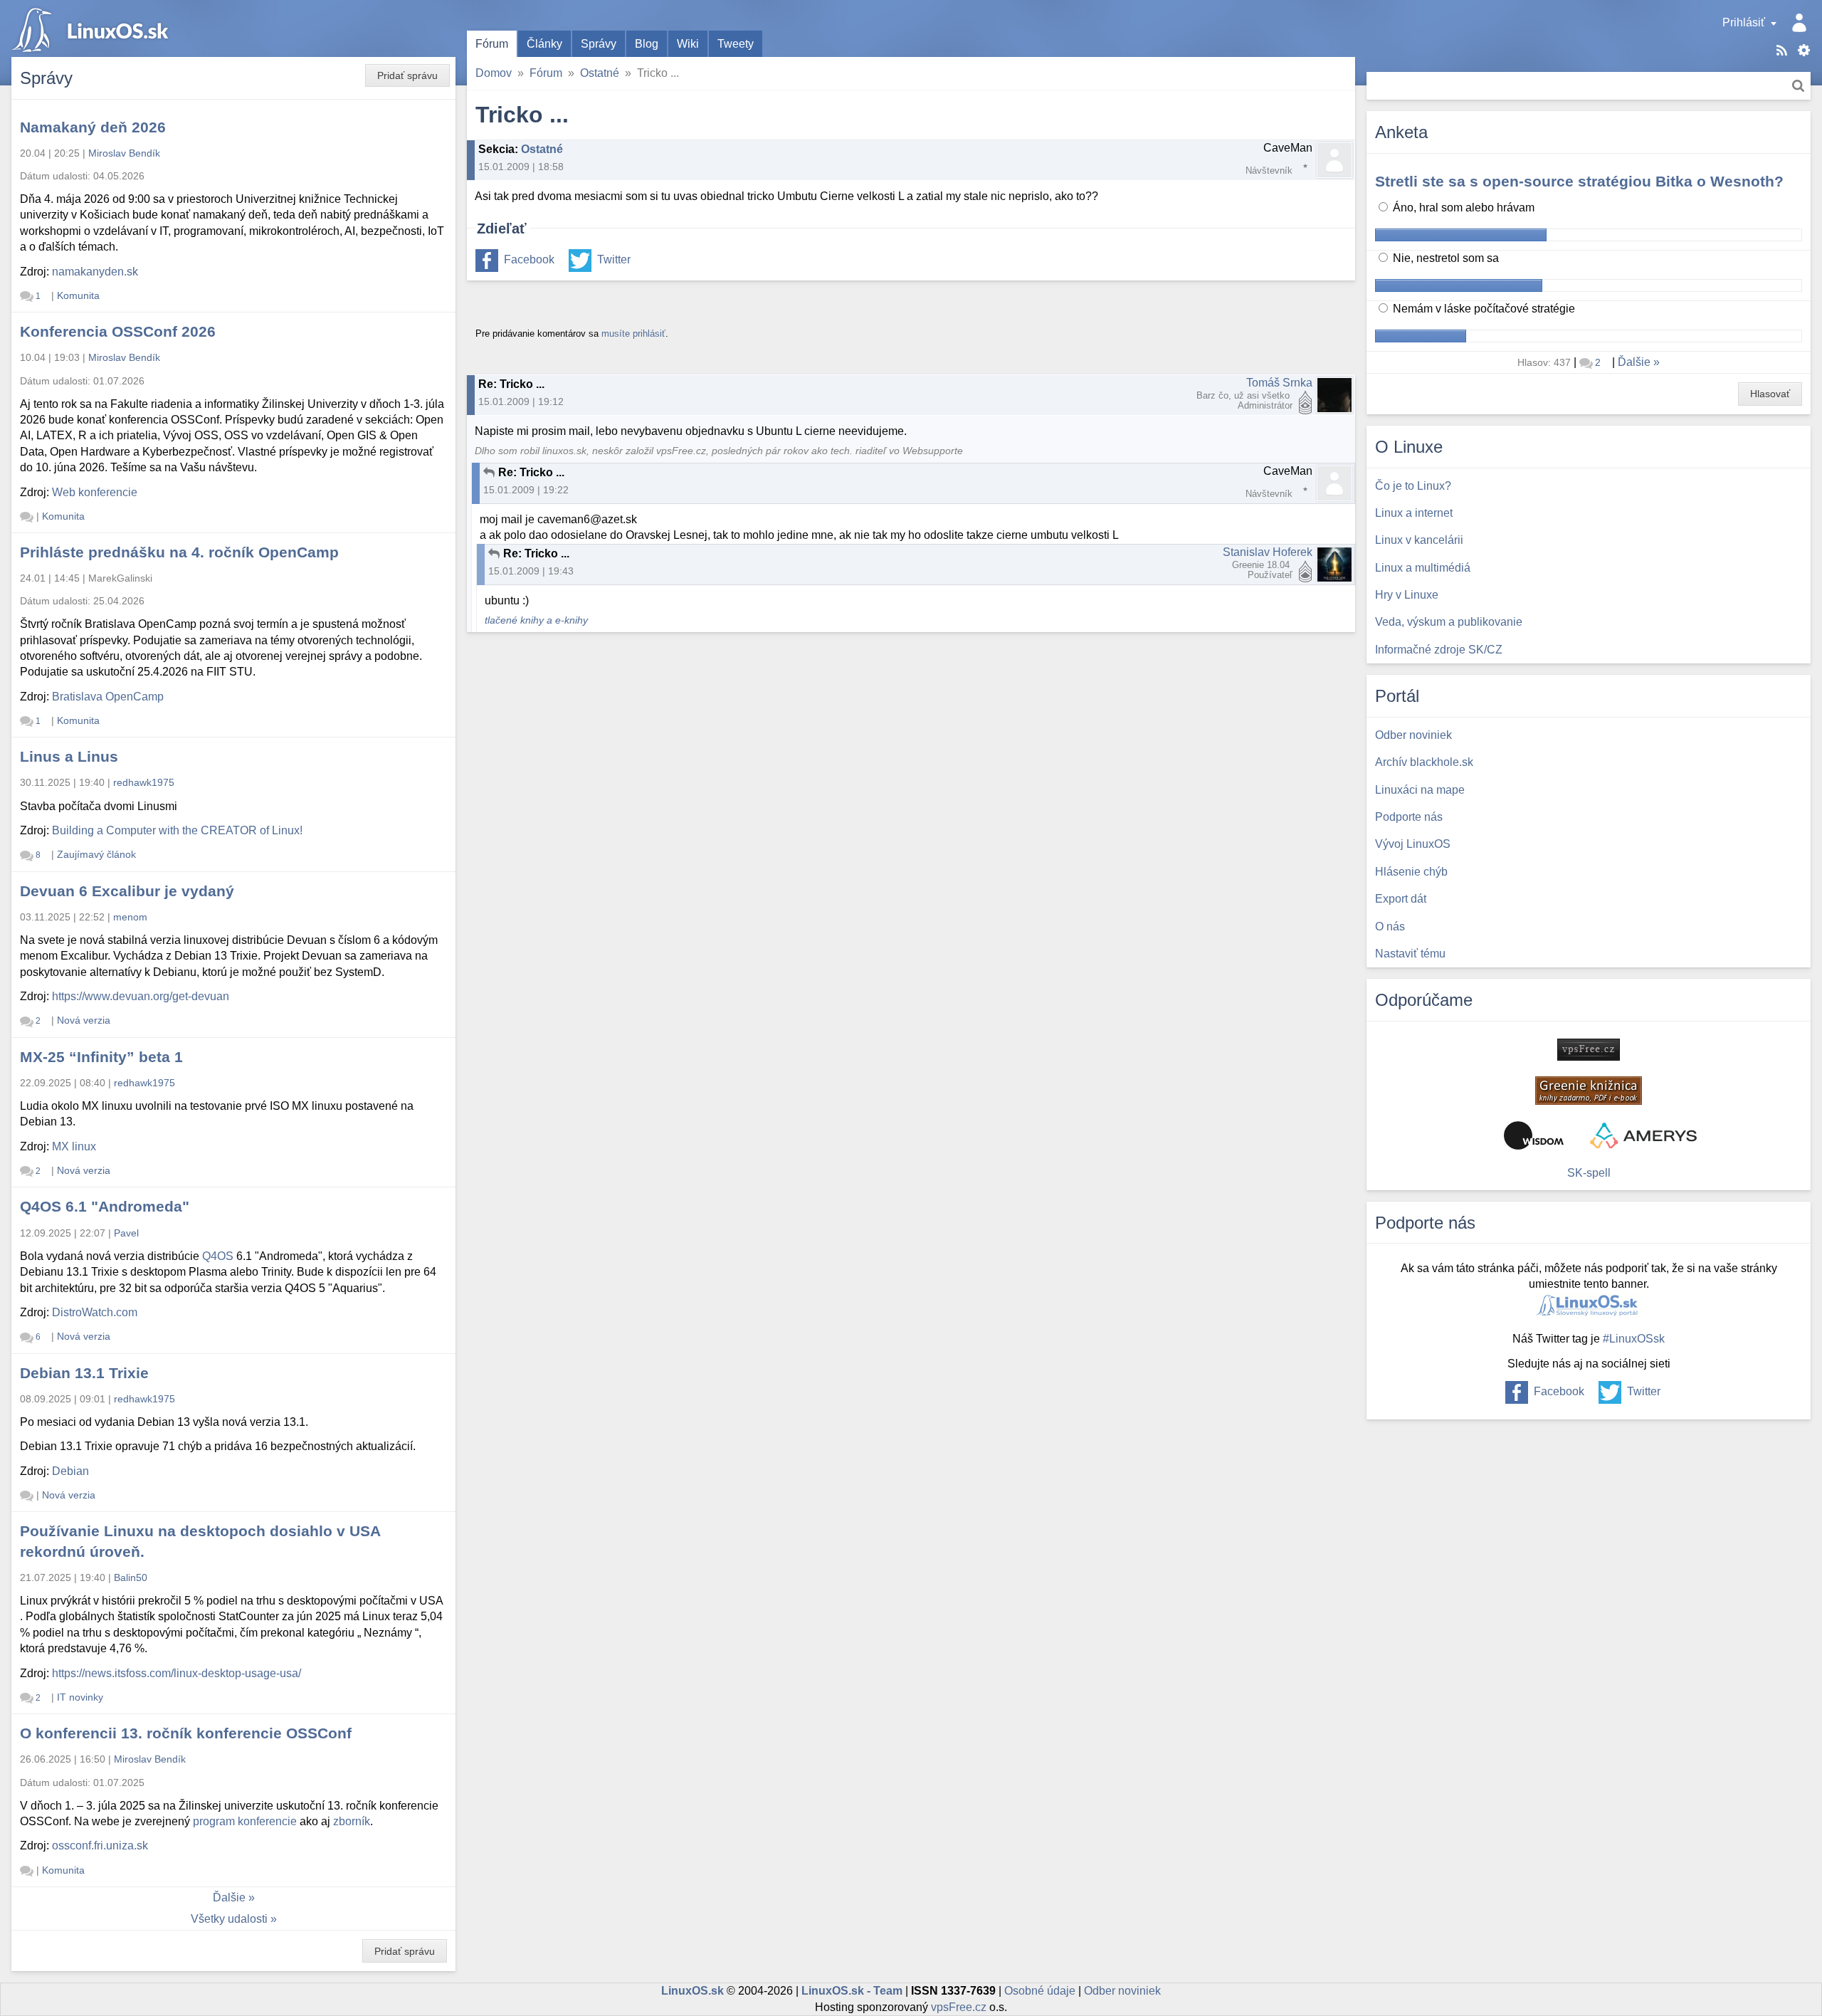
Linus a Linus (69, 756)
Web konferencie (95, 492)
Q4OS (218, 1256)
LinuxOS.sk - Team (852, 1991)
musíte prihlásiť (633, 334)
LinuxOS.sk (93, 28)
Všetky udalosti (229, 1919)
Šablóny (1804, 50)
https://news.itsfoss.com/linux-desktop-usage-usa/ (177, 1673)
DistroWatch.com (95, 1312)
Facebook (529, 259)
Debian (70, 1471)
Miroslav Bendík (124, 153)
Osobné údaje (1040, 1991)
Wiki (688, 44)
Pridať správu (407, 75)
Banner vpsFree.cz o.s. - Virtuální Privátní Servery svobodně (1589, 1050)
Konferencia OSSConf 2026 (118, 331)
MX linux (74, 1146)
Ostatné (600, 73)
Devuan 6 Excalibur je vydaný (127, 891)
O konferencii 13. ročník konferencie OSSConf (186, 1733)
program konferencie (245, 1821)
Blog (647, 44)
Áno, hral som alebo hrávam (1462, 208)
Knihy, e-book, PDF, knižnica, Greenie (1589, 1091)
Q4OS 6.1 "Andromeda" (105, 1206)
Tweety (736, 44)
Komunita (78, 295)
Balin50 (131, 1577)
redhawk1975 (144, 782)
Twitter (614, 259)
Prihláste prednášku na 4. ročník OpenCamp (179, 552)
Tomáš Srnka (1279, 383)
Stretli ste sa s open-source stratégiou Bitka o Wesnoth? (1579, 181)
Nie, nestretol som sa (1444, 258)
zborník (352, 1821)
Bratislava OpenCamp (108, 697)
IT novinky (80, 1697)
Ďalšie (229, 1897)
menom (130, 917)
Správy (599, 44)
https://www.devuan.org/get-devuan (141, 996)
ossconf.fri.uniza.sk (100, 1846)
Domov (494, 73)
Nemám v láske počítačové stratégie (1483, 309)
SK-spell (1589, 1173)
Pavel (126, 1233)
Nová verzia (84, 1020)
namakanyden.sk (95, 272)
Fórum (492, 44)
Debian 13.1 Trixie (84, 1373)
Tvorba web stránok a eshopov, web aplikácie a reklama (1643, 1135)
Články (544, 44)
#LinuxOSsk (1634, 1339)
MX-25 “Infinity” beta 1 (101, 1057)
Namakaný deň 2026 (93, 127)
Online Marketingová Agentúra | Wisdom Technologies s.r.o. (1534, 1135)
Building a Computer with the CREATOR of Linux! (177, 830)
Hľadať (1798, 86)
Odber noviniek (1122, 1991)
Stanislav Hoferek (1268, 552)
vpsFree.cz (959, 2007)
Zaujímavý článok (96, 854)
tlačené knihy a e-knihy (536, 620)
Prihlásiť (1744, 22)
